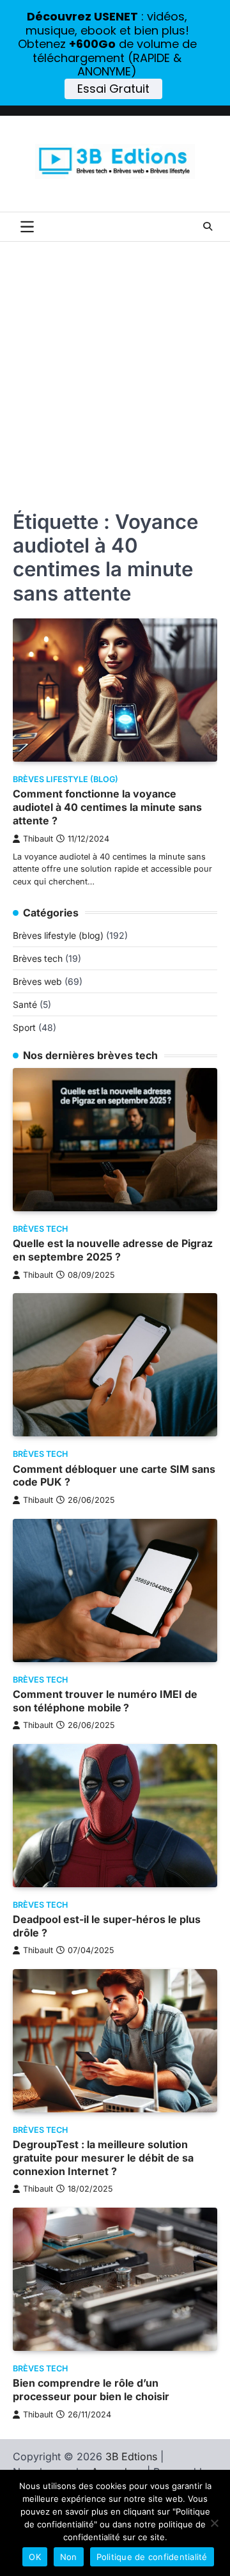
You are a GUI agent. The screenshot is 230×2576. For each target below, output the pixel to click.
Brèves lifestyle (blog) (65, 779)
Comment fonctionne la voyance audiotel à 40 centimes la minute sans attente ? (107, 807)
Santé (25, 1004)
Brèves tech (38, 958)
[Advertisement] (115, 363)
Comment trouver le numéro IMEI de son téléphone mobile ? (105, 1701)
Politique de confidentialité (152, 2557)
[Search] (208, 226)
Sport (24, 1027)
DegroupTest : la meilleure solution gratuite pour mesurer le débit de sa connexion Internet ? (103, 2158)
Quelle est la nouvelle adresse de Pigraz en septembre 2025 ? (113, 1250)
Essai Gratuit (113, 89)
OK (35, 2557)
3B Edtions (131, 2456)
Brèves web (37, 981)
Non (69, 2557)
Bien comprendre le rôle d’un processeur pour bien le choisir (91, 2390)
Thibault (38, 839)
